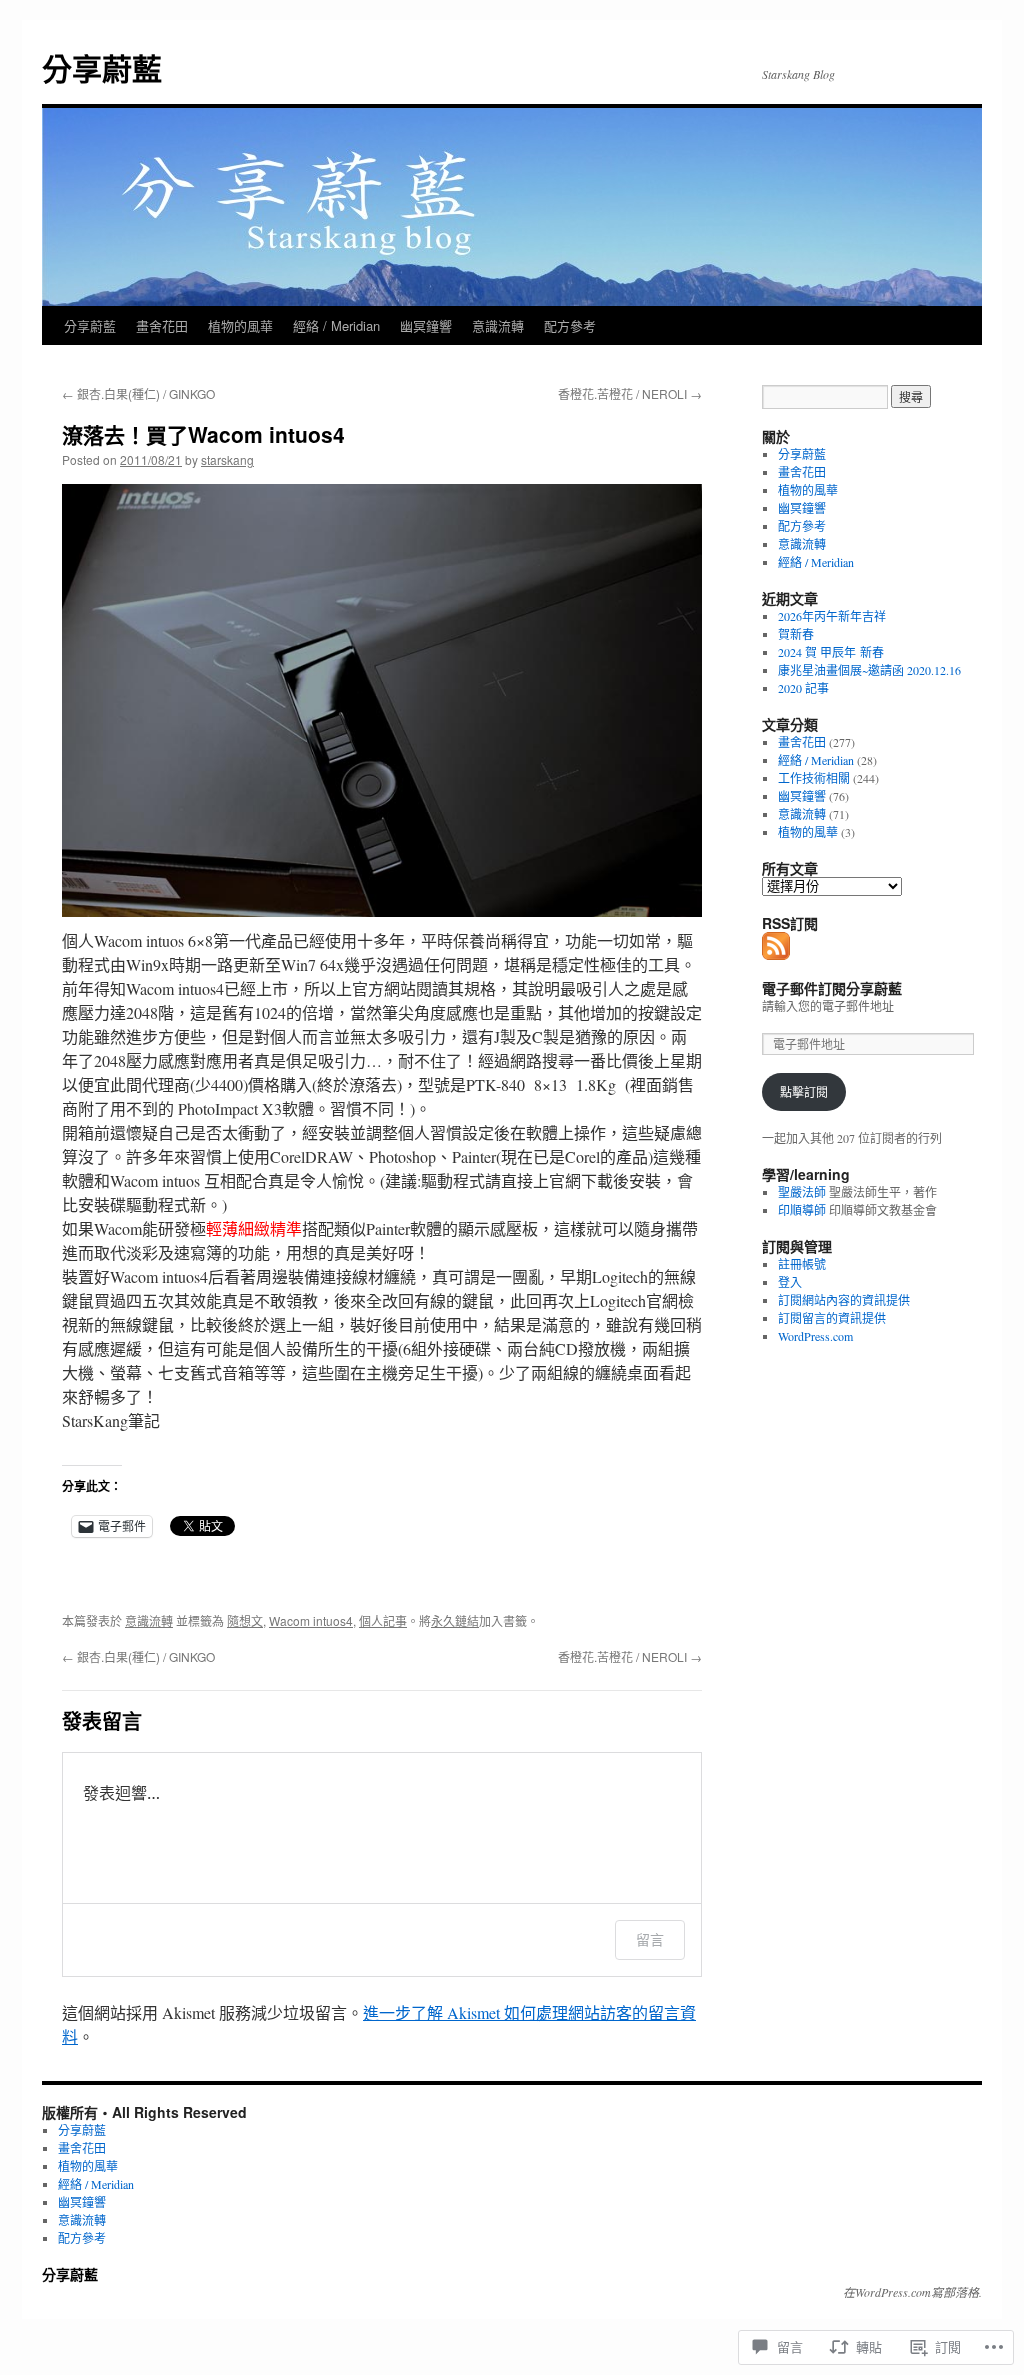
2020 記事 (803, 688)
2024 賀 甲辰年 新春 (831, 652)
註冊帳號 (802, 1264)
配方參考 (570, 325)
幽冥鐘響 (426, 325)
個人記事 (383, 1620)
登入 (790, 1282)
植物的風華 (240, 325)
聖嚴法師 (802, 1192)
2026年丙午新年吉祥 (832, 616)
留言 (650, 1939)
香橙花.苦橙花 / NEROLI (630, 393)
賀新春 (796, 634)
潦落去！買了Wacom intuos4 (203, 434)
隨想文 (245, 1620)
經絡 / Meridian (336, 325)
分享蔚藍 (102, 67)
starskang (227, 459)
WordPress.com (815, 1336)
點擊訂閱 (804, 1092)
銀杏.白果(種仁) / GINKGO (138, 393)
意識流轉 (498, 325)
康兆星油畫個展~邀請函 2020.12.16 (869, 670)
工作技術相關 (814, 778)
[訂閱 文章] (777, 952)
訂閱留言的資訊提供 (832, 1318)
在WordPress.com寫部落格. (912, 2292)
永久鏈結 (455, 1620)
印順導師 (802, 1210)
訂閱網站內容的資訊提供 (844, 1300)
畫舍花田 (162, 325)
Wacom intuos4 (311, 1620)
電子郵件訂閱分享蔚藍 (832, 988)
